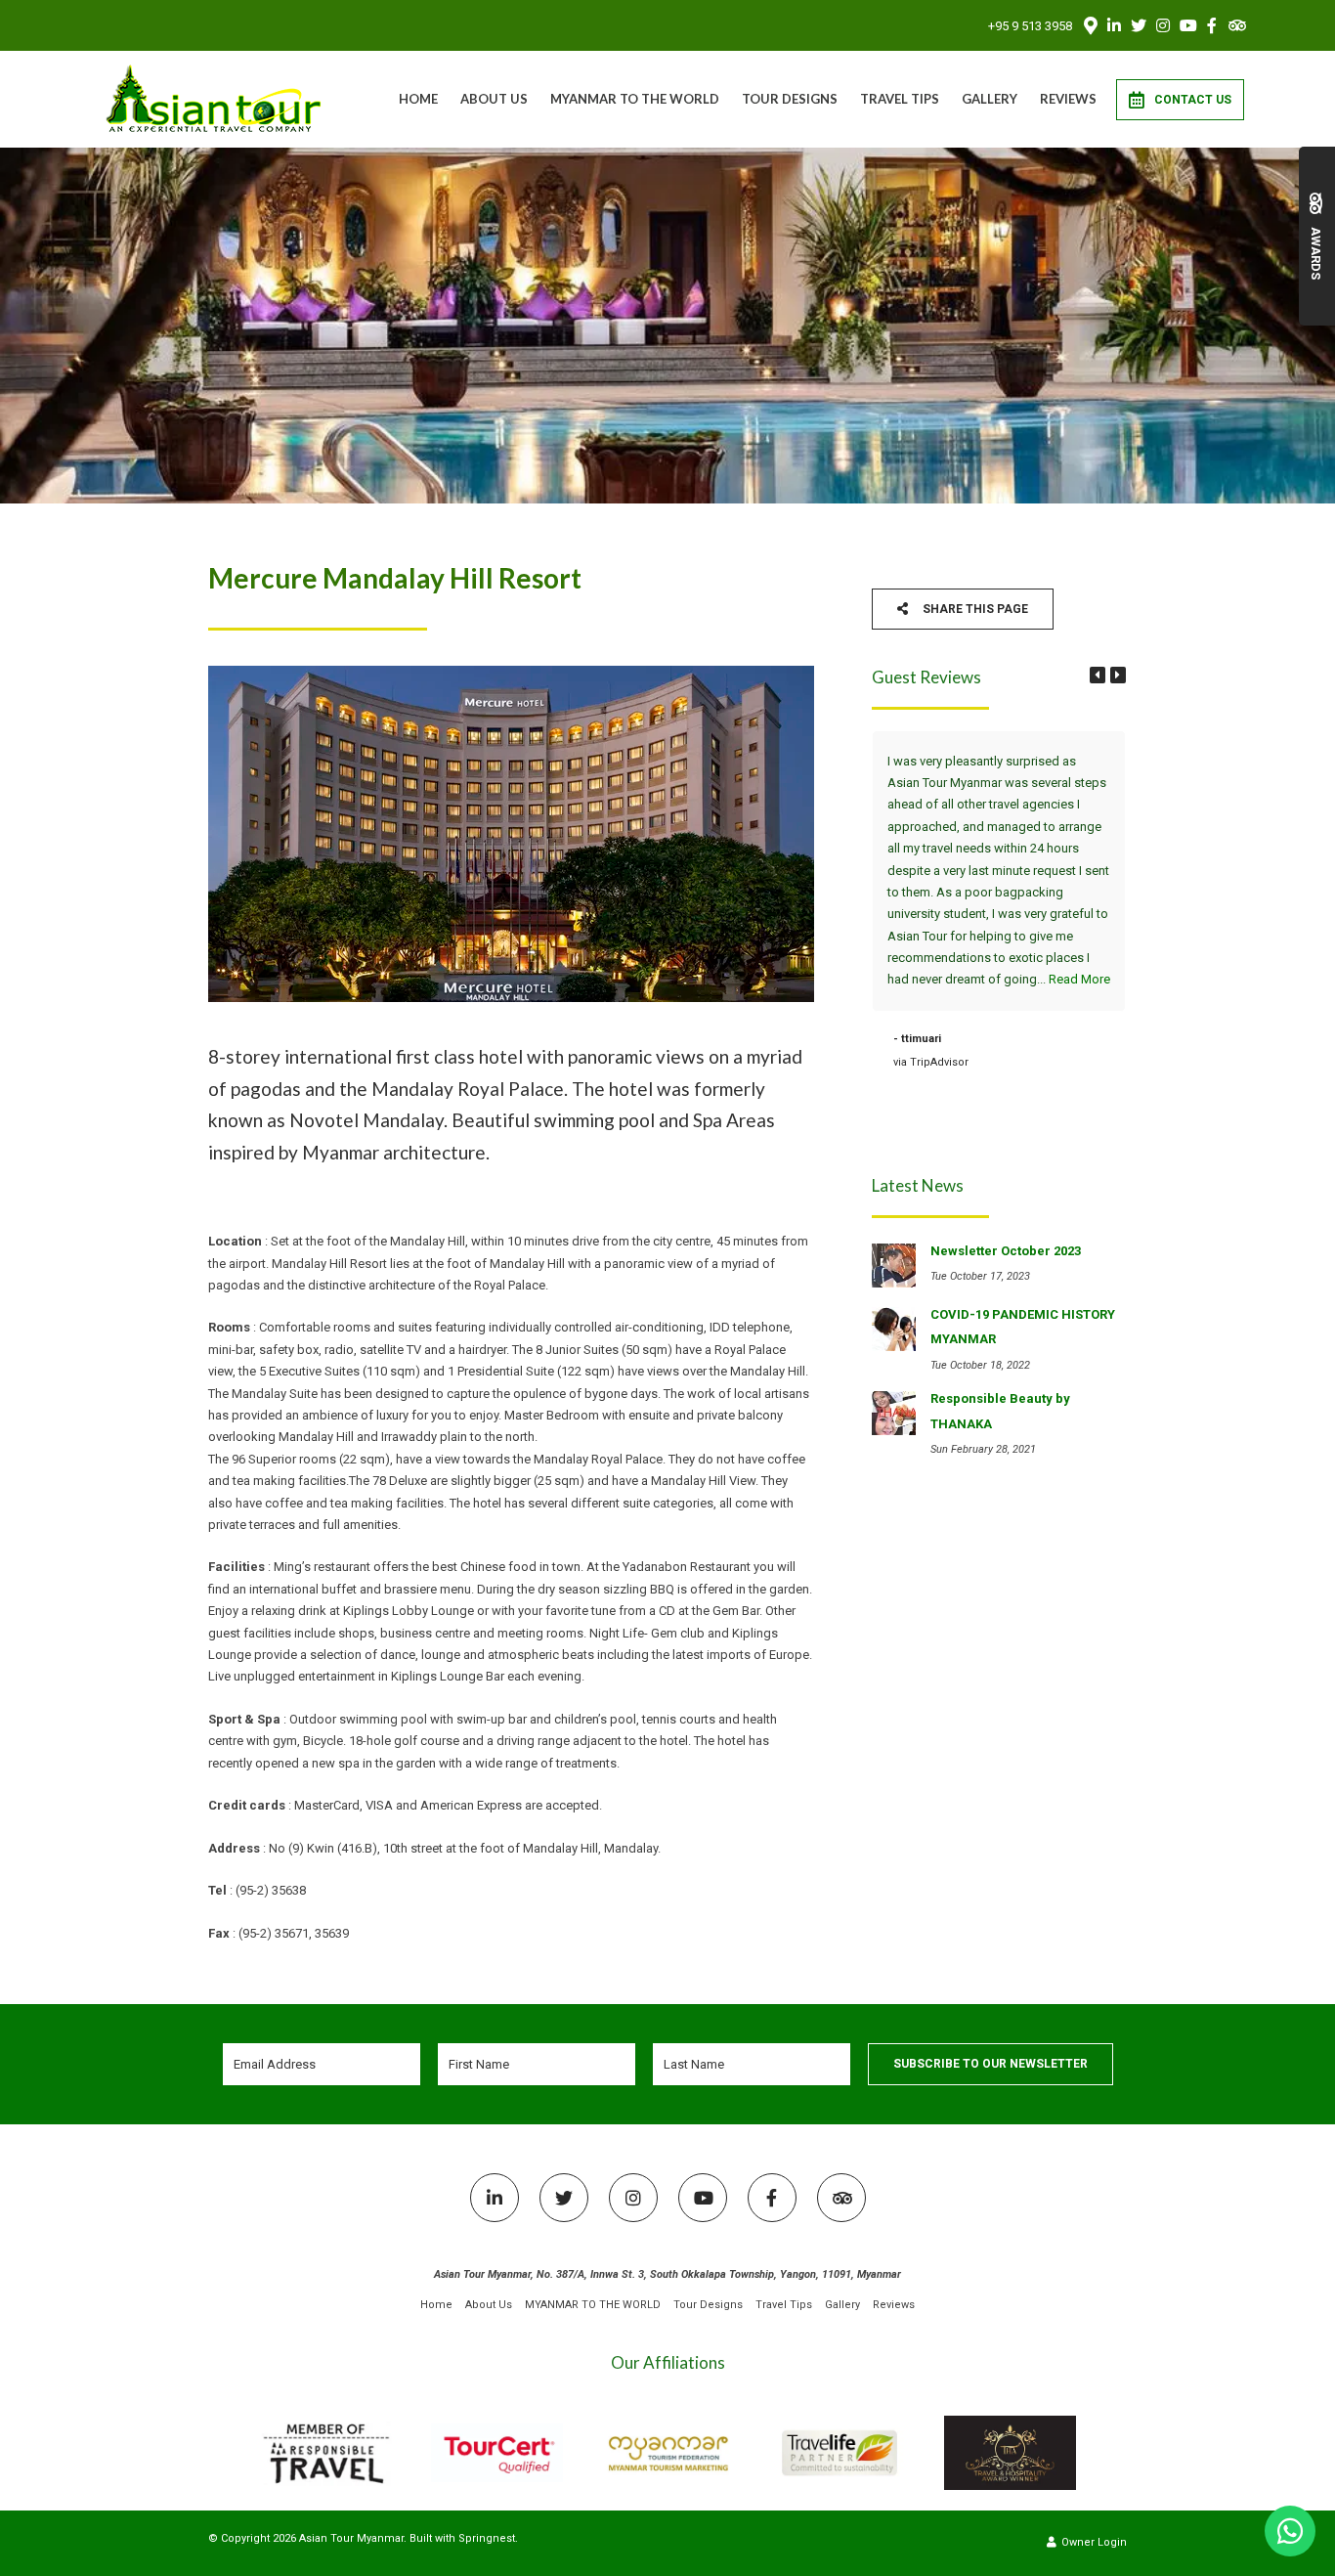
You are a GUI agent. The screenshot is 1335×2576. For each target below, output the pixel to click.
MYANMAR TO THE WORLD (635, 99)
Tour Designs (790, 99)
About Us (494, 99)
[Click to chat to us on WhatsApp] (1290, 2531)
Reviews (1068, 99)
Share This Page (974, 609)
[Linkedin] (1114, 25)
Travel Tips (900, 99)
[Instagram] (1163, 25)
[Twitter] (1139, 25)
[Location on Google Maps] (1090, 24)
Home (418, 99)
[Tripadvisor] (1236, 25)
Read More (1079, 979)
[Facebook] (1212, 25)
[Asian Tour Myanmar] (215, 98)
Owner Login (1093, 2542)
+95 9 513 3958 (1030, 26)
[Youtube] (1187, 25)
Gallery (990, 99)
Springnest (487, 2538)
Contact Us (1193, 100)
